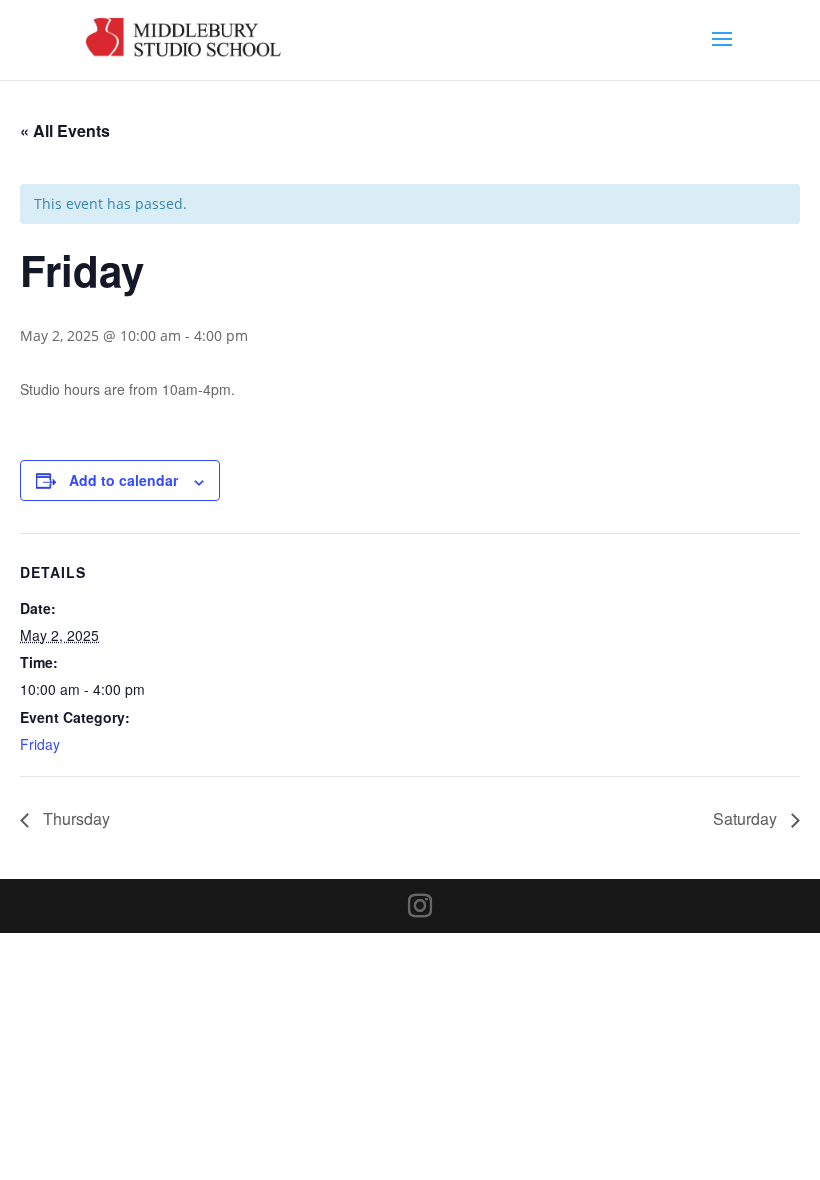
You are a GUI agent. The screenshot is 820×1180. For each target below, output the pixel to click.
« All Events (65, 130)
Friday (40, 744)
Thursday (74, 818)
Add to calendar (123, 480)
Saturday (747, 818)
